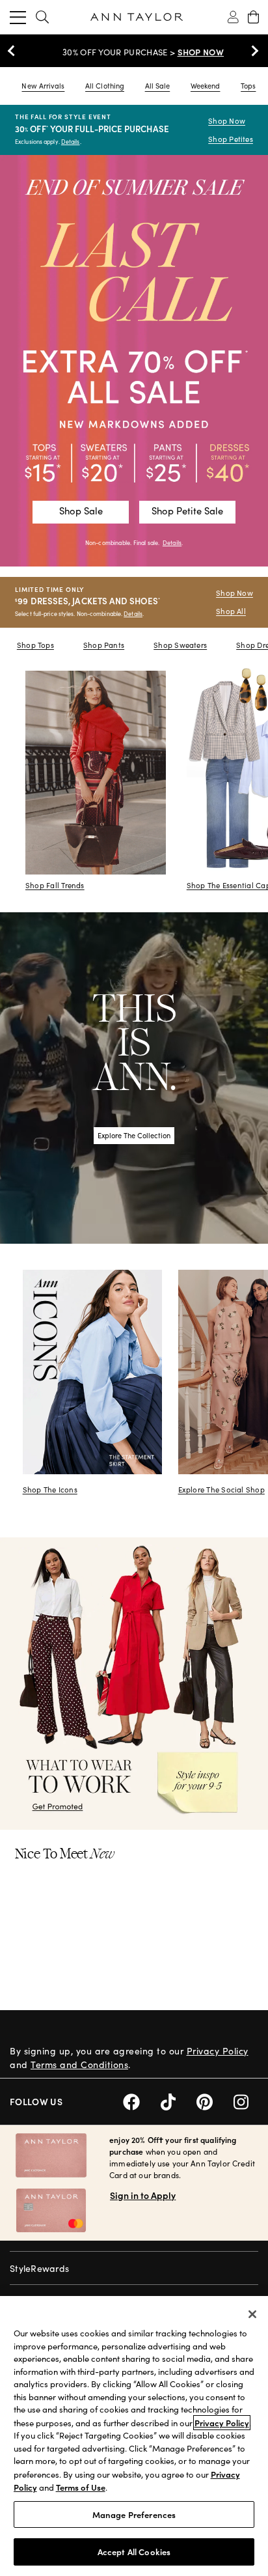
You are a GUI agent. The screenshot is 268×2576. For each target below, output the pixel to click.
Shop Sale (81, 511)
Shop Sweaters (180, 645)
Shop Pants (104, 645)
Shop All (231, 611)
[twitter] (179, 2100)
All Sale (158, 86)
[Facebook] (142, 2100)
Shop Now (227, 121)
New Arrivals (43, 86)
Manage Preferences (134, 2514)
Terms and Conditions (79, 2065)
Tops (248, 86)
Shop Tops (35, 645)
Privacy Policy (218, 2051)
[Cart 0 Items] (253, 17)
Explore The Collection (134, 1135)
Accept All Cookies (134, 2552)
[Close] (252, 2314)
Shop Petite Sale (187, 511)
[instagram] (246, 2100)
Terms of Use (81, 2487)
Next (252, 51)
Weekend (206, 86)
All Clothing (105, 86)
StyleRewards (39, 2268)
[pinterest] (215, 2100)
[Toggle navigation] (18, 17)
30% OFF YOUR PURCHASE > (134, 52)
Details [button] (172, 542)
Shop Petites (231, 139)
